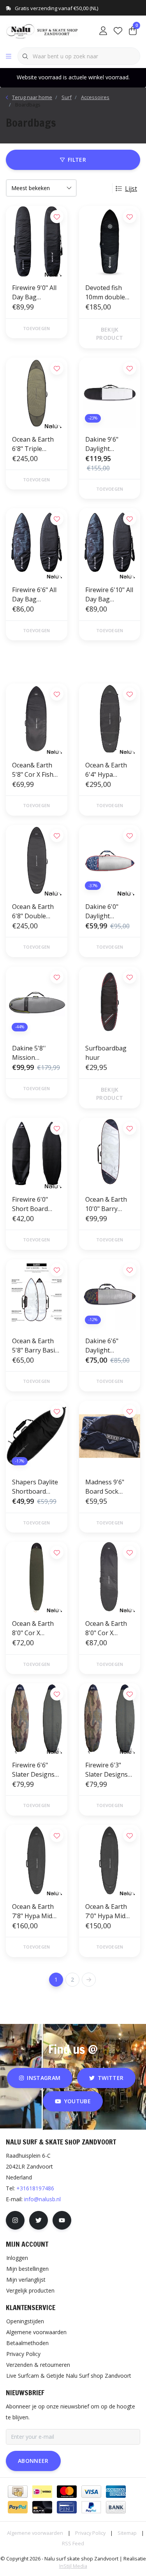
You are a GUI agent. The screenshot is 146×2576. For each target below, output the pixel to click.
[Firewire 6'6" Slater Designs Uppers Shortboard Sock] (37, 1719)
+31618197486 (35, 2188)
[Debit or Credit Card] (42, 2507)
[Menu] (9, 56)
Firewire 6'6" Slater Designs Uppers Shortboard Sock (33, 1770)
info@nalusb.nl (42, 2199)
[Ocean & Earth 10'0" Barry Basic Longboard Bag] (110, 1153)
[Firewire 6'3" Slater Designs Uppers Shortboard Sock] (110, 1719)
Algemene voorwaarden (35, 2533)
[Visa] (91, 2492)
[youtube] (62, 2220)
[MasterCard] (67, 2492)
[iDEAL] (42, 2492)
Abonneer (33, 2461)
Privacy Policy (90, 2533)
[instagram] (15, 2220)
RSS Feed (73, 2543)
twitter (111, 2078)
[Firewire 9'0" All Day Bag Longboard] (37, 241)
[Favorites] (118, 31)
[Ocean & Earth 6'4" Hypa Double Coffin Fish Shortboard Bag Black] (110, 719)
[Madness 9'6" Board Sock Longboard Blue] (110, 1436)
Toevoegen (36, 328)
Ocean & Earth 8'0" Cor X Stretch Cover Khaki (33, 1628)
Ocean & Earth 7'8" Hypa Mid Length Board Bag (33, 1911)
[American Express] (116, 2492)
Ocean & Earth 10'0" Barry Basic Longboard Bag (108, 1204)
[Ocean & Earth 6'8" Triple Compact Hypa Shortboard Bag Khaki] (37, 393)
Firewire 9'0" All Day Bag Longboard (34, 293)
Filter (77, 160)
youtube (77, 2101)
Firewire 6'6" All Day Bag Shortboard (34, 595)
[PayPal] (18, 2507)
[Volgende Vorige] (89, 1980)
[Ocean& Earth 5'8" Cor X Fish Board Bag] (37, 719)
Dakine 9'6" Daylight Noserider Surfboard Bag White (107, 444)
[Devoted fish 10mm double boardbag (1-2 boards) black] (110, 241)
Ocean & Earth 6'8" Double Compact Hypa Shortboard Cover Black (33, 911)
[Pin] (67, 2507)
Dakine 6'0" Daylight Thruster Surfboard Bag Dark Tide (107, 911)
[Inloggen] (103, 31)
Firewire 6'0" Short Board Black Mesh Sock (36, 1204)
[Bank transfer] (116, 2507)
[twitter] (39, 2220)
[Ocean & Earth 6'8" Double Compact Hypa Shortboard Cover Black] (37, 860)
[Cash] (18, 2492)
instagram (44, 2078)
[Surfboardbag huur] (110, 1002)
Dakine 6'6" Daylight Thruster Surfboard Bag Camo (107, 1346)
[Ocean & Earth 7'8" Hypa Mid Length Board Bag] (37, 1860)
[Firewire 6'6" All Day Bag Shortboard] (37, 544)
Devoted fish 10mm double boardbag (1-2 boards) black (106, 293)
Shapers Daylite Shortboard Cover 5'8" (35, 1487)
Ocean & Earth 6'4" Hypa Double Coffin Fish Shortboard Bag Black (109, 770)
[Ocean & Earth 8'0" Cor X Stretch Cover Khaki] (37, 1577)
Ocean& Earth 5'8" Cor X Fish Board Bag (33, 770)
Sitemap (127, 2533)
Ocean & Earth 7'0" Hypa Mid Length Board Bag (106, 1911)
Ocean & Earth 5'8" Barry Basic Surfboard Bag (35, 1346)
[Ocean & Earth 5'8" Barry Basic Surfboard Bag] (37, 1295)
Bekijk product (110, 334)
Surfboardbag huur (106, 1053)
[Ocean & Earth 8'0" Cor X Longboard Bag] (110, 1577)
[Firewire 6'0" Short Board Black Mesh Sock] (37, 1153)
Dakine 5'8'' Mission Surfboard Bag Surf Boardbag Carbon (34, 1053)
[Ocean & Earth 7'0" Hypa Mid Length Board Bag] (110, 1860)
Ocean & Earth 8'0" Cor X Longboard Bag (108, 1628)
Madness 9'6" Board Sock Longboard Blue (109, 1487)
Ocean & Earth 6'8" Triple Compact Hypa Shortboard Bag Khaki (36, 444)
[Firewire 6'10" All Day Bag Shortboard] (110, 544)
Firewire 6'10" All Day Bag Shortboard (109, 595)
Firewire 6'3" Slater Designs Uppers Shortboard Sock (106, 1770)
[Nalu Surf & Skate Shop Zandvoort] (43, 31)
